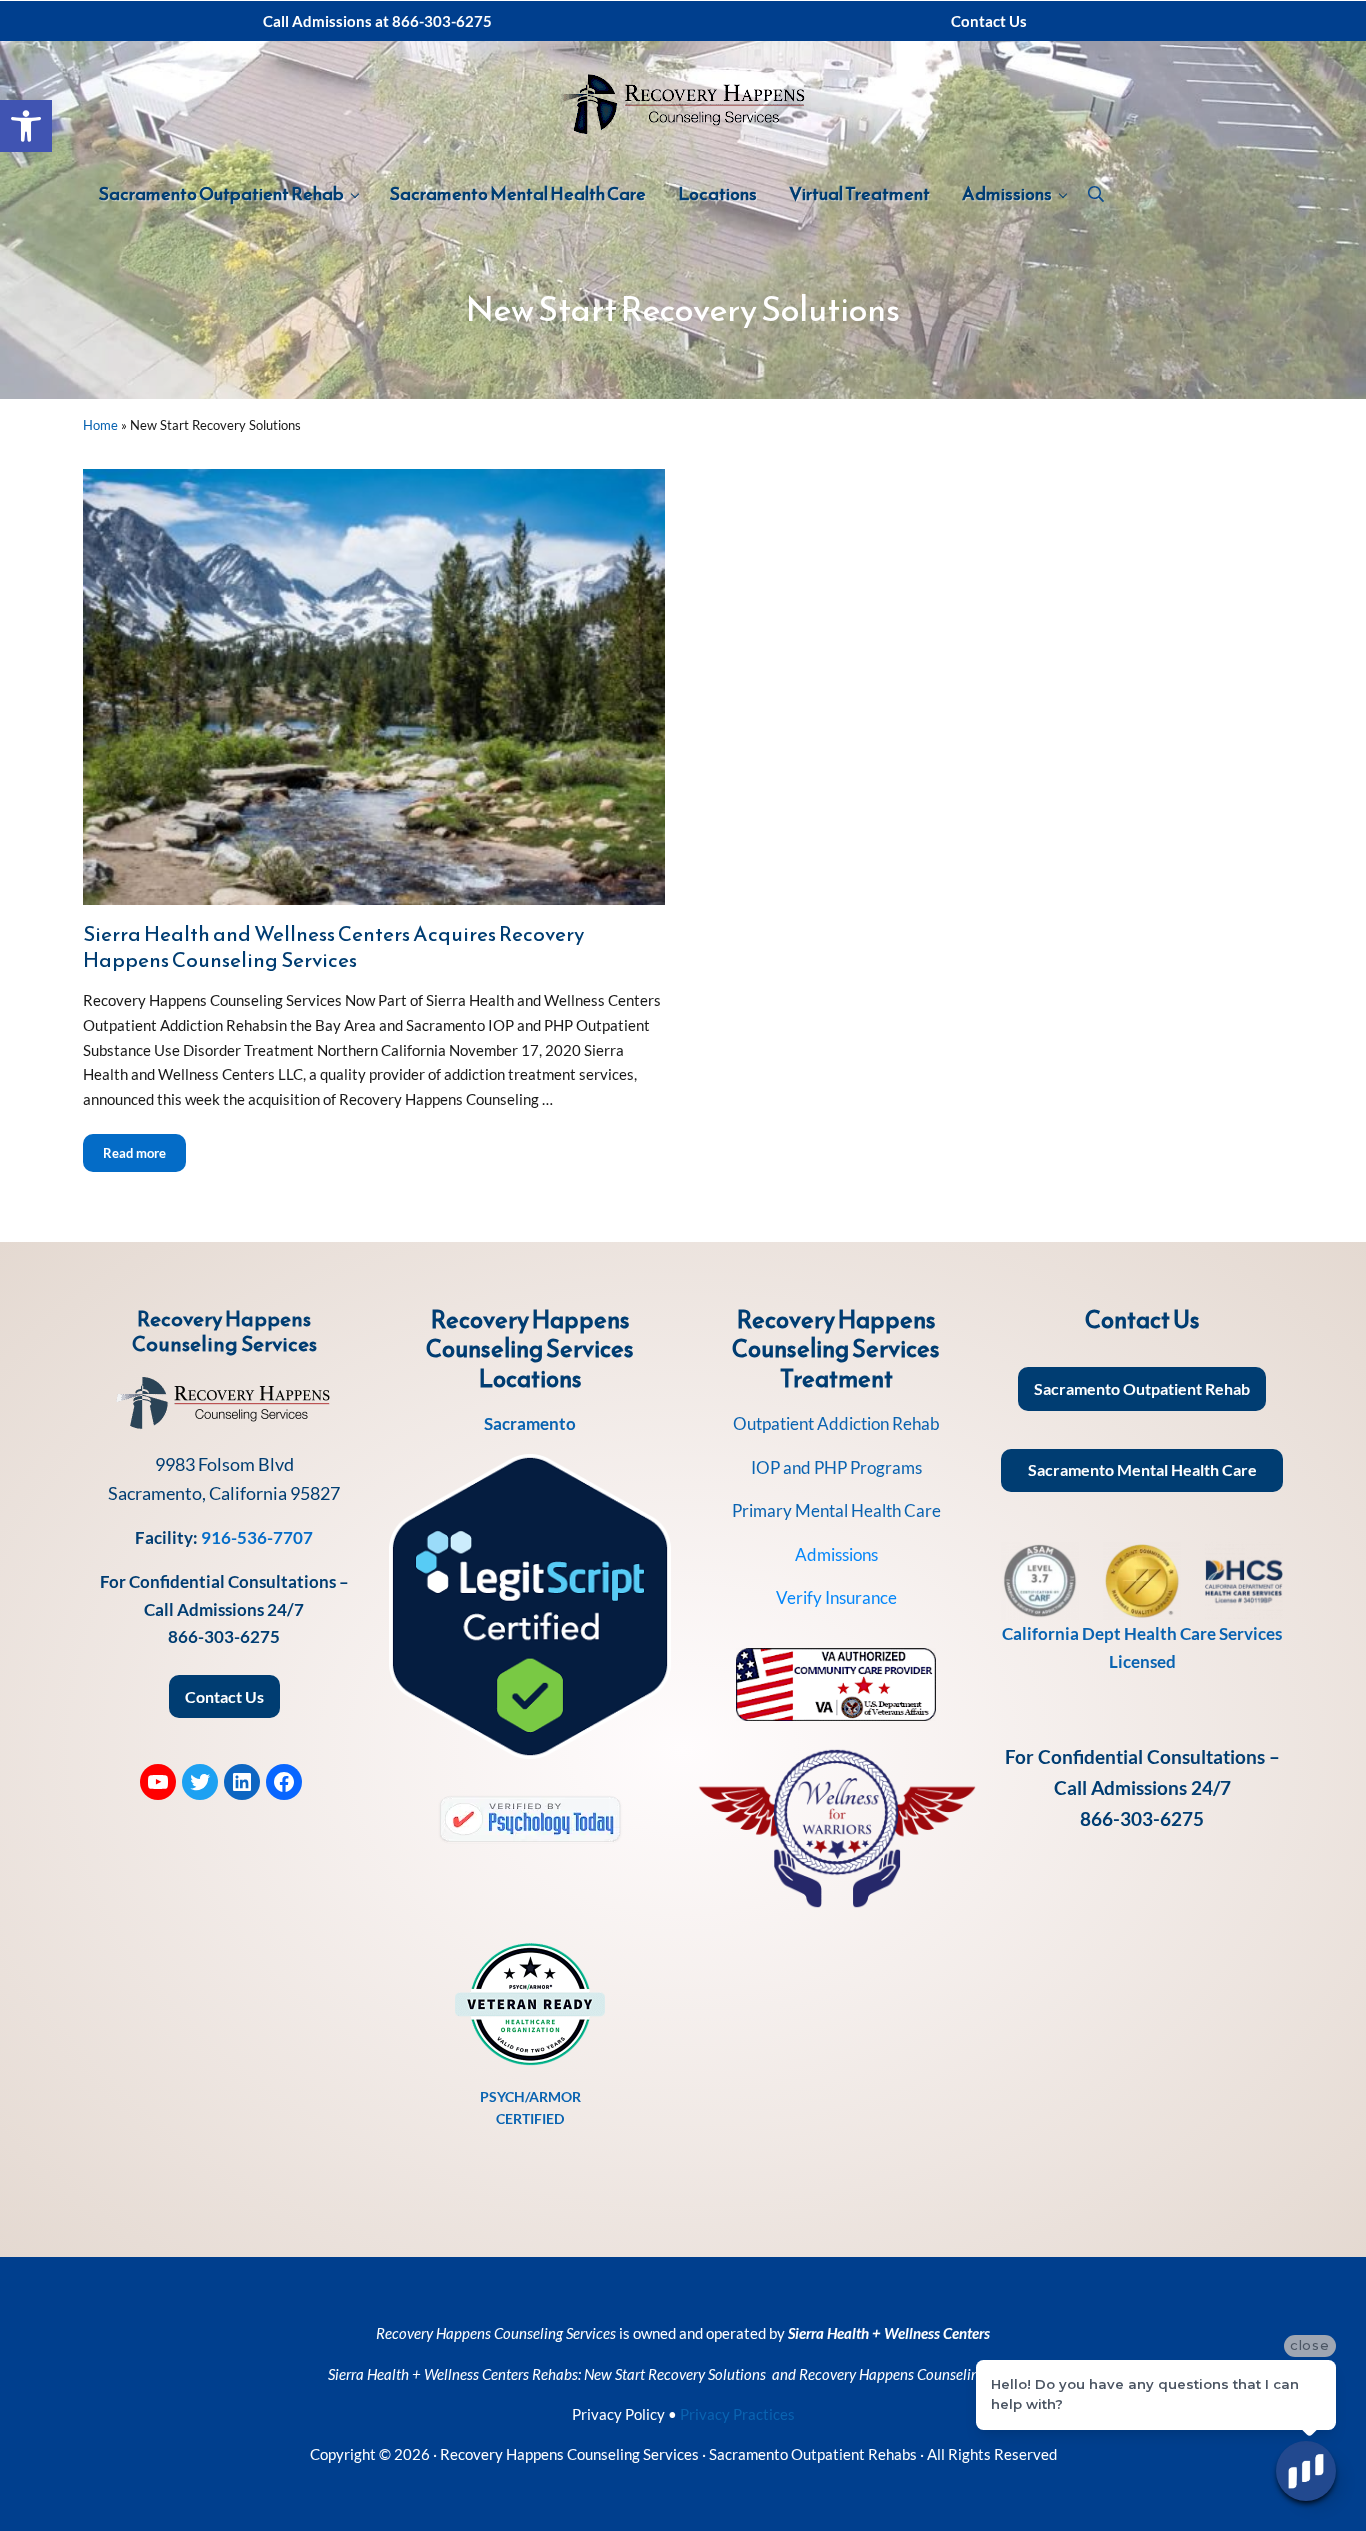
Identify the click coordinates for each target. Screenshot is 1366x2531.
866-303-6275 (224, 1636)
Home (100, 425)
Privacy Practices (737, 2414)
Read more (144, 1152)
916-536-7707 (257, 1537)
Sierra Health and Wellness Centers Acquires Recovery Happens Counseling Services (333, 946)
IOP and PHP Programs (836, 1467)
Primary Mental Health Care (836, 1510)
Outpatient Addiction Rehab (836, 1423)
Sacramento (530, 1423)
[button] (26, 126)
